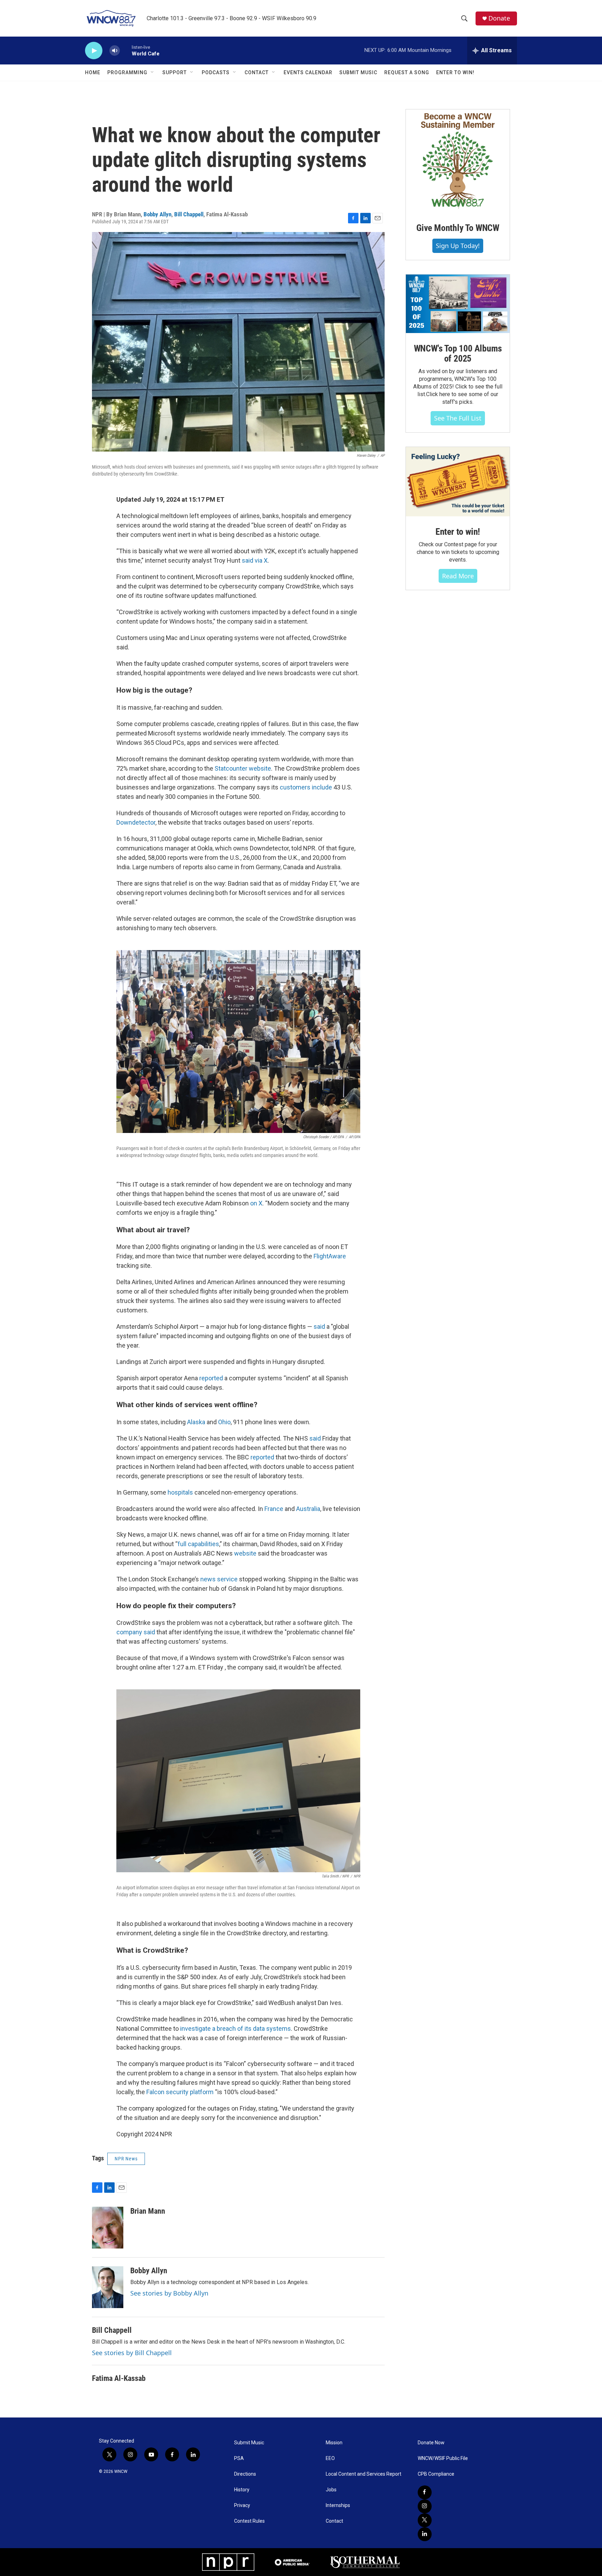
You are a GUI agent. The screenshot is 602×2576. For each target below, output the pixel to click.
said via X (255, 560)
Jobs (331, 2490)
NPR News (126, 2159)
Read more (458, 576)
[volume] (115, 51)
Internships (338, 2505)
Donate (499, 18)
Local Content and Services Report (364, 2474)
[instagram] (425, 2506)
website (245, 1553)
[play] (94, 51)
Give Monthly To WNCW (458, 228)
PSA (239, 2458)
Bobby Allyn (157, 214)
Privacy (242, 2505)
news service (219, 1579)
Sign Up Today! (458, 246)
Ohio (224, 1422)
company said (136, 1632)
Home (93, 72)
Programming (127, 72)
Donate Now (431, 2443)
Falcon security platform (180, 2092)
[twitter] (425, 2520)
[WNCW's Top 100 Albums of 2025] (458, 304)
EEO (330, 2458)
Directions (245, 2474)
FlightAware (330, 1256)
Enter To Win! (455, 72)
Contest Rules (249, 2521)
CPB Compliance (436, 2474)
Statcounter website (243, 768)
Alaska (196, 1422)
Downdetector (136, 822)
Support (175, 72)
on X (256, 1203)
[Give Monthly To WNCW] (458, 161)
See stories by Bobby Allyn (169, 2293)
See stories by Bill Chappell (132, 2353)
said (319, 1326)
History (242, 2490)
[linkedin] (425, 2534)
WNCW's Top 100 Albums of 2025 (458, 354)
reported (211, 1378)
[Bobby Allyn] (108, 2287)
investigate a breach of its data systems (236, 2029)
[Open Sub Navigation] (153, 72)
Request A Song (407, 72)
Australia (308, 1509)
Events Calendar (308, 72)
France (274, 1509)
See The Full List (458, 418)
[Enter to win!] (458, 482)
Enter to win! (458, 532)
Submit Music (358, 72)
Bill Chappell (189, 214)
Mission (334, 2443)
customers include (306, 787)
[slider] (126, 50)
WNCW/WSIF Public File (443, 2458)
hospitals (180, 1492)
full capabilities (198, 1544)
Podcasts (216, 72)
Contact (257, 72)
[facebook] (425, 2492)
